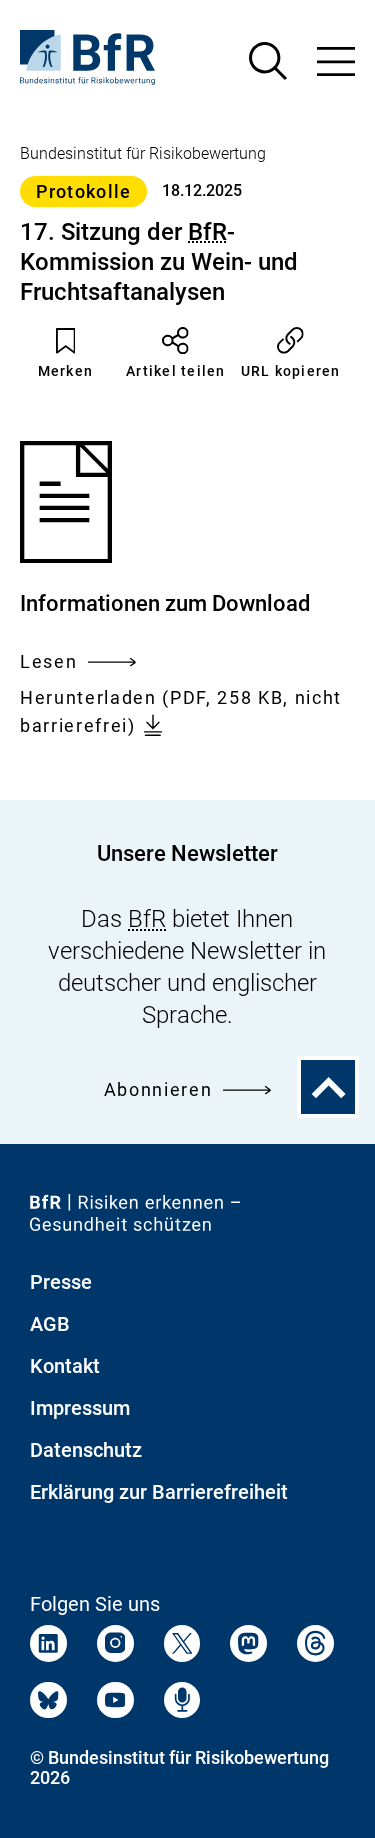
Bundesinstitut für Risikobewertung (143, 153)
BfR (207, 232)
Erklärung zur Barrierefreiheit (159, 1492)
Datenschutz (86, 1450)
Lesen (48, 663)
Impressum (80, 1408)
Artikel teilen (176, 371)
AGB (50, 1324)
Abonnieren (158, 1089)
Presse (61, 1282)
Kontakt (65, 1366)
